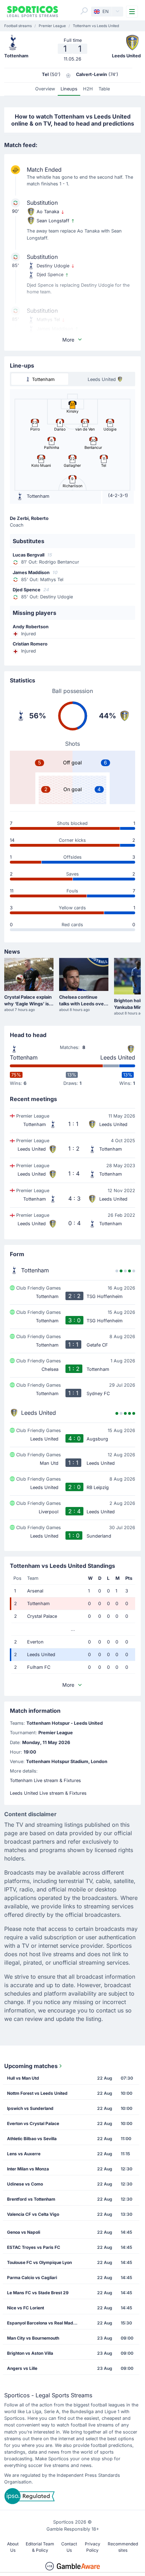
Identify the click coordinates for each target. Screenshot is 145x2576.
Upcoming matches (31, 2066)
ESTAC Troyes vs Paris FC (34, 2247)
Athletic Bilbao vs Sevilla (32, 2139)
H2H (88, 89)
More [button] (68, 340)
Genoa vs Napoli (24, 2232)
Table (104, 89)
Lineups (69, 89)
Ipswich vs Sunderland (30, 2108)
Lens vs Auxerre (24, 2154)
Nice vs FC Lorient (26, 2308)
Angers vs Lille (22, 2368)
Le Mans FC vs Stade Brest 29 (38, 2293)
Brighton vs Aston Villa (30, 2353)
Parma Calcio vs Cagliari (32, 2278)
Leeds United (118, 1057)
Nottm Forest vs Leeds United (37, 2093)
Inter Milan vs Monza (28, 2169)
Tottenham (24, 1057)
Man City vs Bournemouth (33, 2338)
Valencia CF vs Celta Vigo (33, 2214)
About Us (13, 2547)
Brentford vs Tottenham (31, 2199)
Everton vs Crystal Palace (33, 2123)
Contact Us (69, 2547)
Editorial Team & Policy (40, 2547)
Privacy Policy (93, 2547)
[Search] (84, 11)
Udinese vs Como (25, 2184)
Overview (45, 89)
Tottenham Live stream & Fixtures (45, 1780)
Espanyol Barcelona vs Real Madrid (43, 2323)
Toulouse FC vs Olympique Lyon (39, 2262)
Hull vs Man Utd (23, 2078)
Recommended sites (123, 2547)
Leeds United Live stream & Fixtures (48, 1793)
